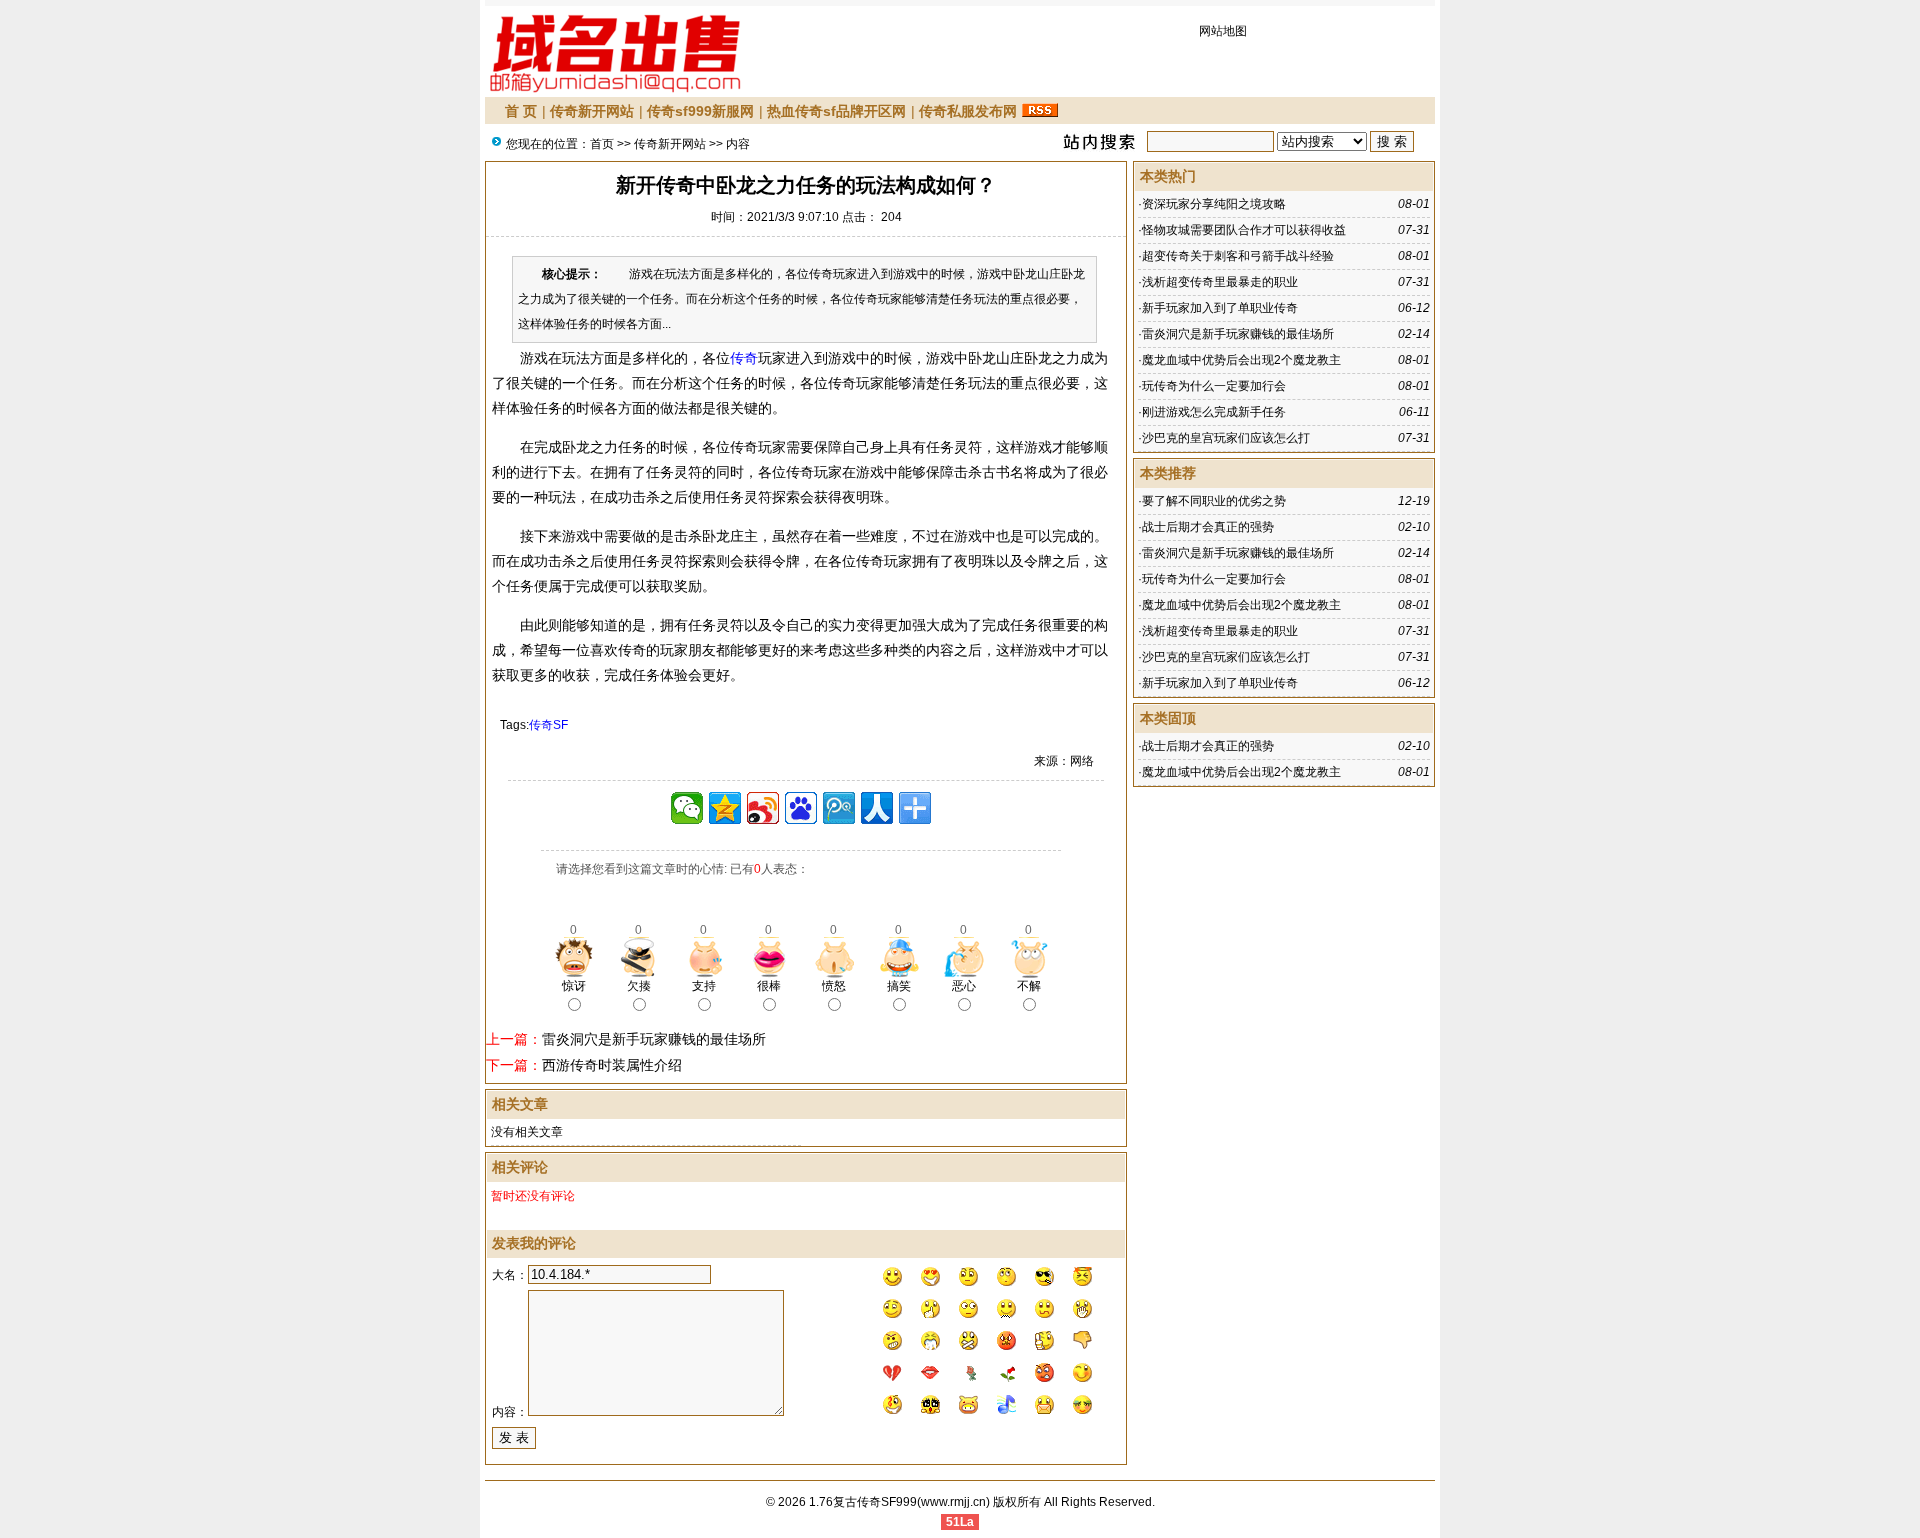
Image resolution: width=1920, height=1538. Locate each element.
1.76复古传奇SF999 (863, 1502)
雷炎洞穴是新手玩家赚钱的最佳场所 (654, 1039)
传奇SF (548, 725)
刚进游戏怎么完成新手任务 (1214, 412)
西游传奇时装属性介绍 (612, 1065)
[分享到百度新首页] (801, 808)
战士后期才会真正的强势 (1208, 527)
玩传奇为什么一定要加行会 (1214, 386)
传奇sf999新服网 (700, 111)
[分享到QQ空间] (725, 808)
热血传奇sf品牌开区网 (836, 111)
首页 (602, 144)
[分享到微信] (687, 808)
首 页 (521, 111)
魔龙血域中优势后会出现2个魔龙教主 (1241, 360)
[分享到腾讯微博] (839, 808)
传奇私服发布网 (968, 111)
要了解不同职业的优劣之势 (1214, 501)
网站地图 (1223, 31)
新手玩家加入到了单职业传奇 (1220, 308)
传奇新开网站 (592, 111)
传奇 (744, 358)
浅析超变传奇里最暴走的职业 (1220, 282)
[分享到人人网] (877, 808)
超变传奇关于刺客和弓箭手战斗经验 (1238, 256)
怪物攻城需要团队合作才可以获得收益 (1244, 230)
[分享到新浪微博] (763, 808)
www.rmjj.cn (953, 1502)
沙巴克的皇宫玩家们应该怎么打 (1226, 438)
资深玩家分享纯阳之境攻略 (1214, 204)
